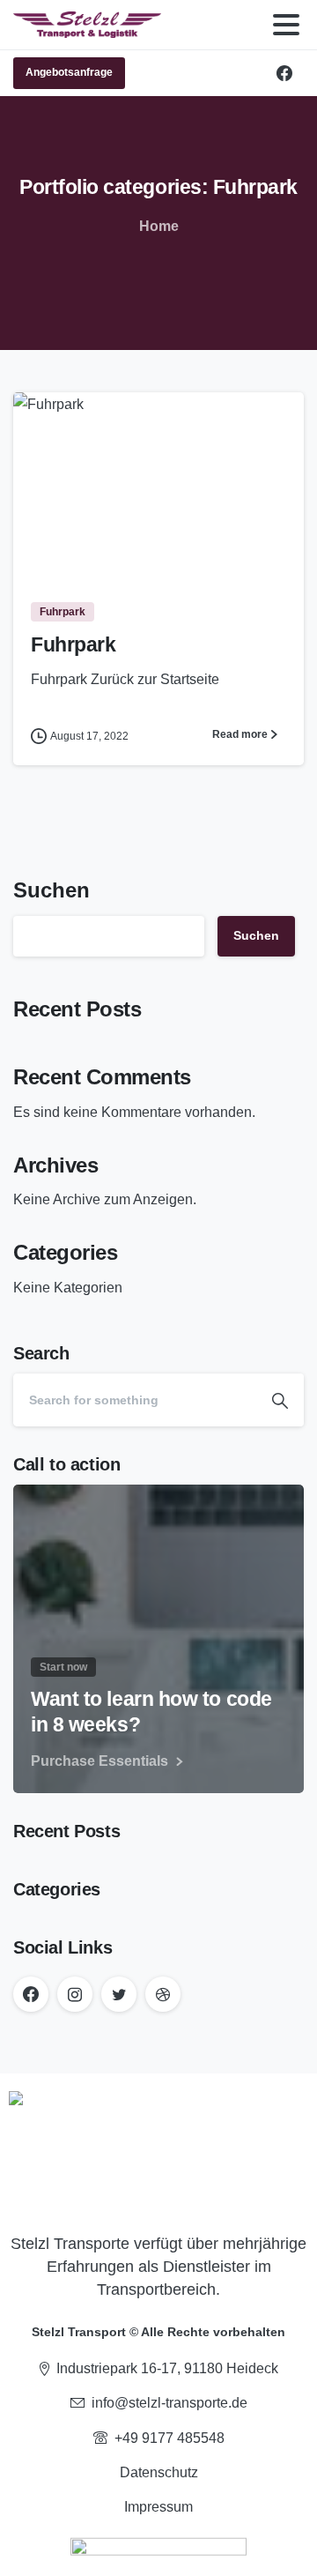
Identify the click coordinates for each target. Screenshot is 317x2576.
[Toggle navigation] (286, 25)
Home (159, 226)
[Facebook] (284, 73)
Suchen (52, 890)
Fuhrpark (73, 645)
